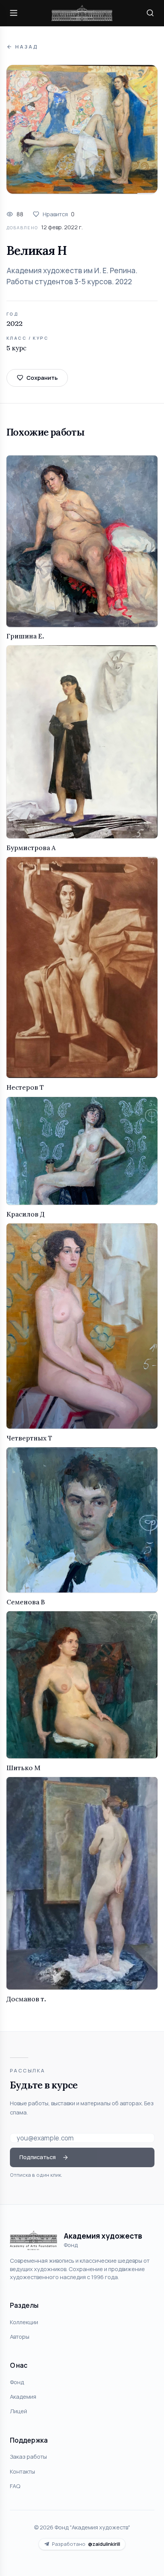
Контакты (23, 2471)
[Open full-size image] (82, 129)
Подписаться (38, 2157)
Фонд (17, 2382)
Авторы (20, 2336)
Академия (23, 2396)
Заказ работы (28, 2456)
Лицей (18, 2411)
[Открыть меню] (14, 13)
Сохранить (42, 377)
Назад (27, 47)
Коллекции (24, 2322)
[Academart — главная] (82, 13)
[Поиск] (150, 13)
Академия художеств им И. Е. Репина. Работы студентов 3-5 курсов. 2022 (72, 276)
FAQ (15, 2486)
